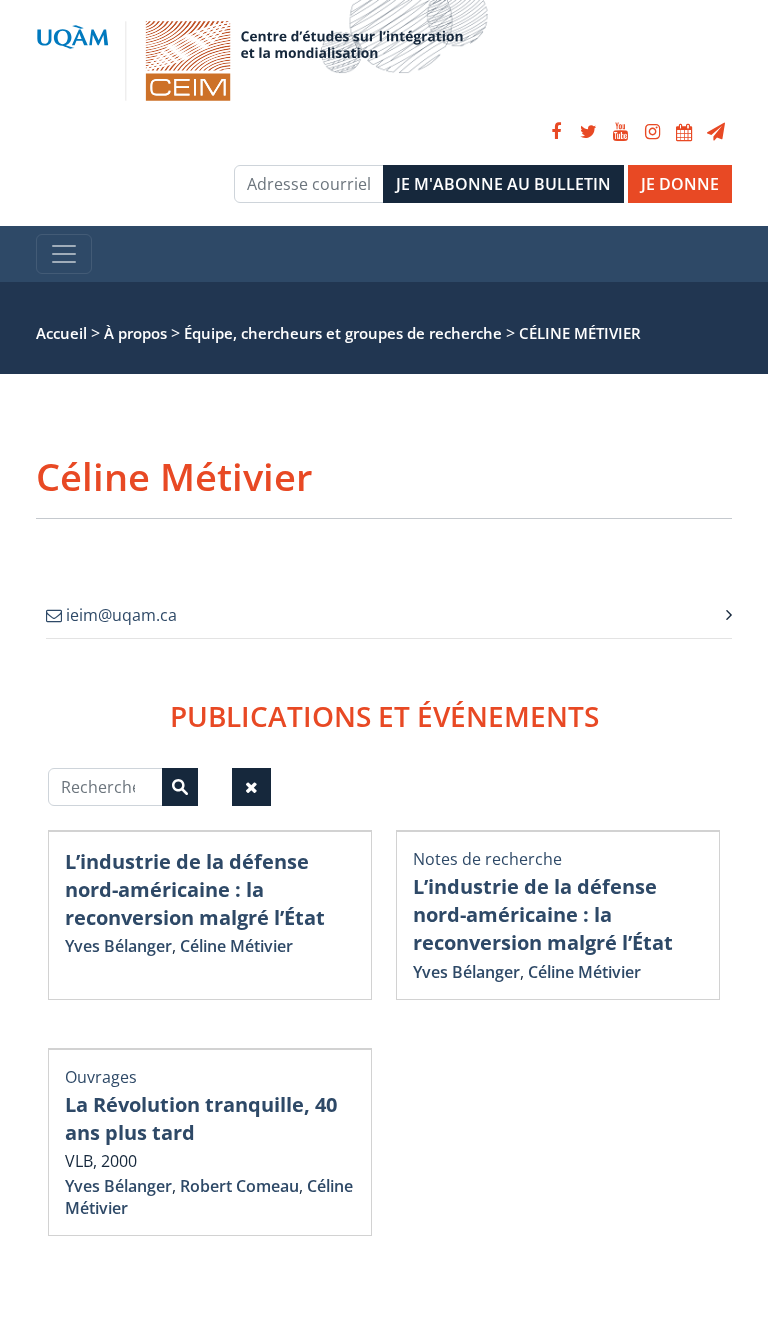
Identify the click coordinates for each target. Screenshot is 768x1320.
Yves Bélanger (118, 946)
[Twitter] (588, 132)
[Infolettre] (716, 132)
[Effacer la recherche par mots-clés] (251, 787)
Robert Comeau (239, 1186)
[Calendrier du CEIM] (684, 132)
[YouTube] (620, 132)
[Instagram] (652, 132)
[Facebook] (556, 132)
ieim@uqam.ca (119, 615)
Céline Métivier (236, 946)
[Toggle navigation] (64, 254)
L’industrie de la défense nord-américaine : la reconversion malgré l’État (195, 889)
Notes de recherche (487, 859)
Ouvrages (101, 1077)
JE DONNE (680, 184)
